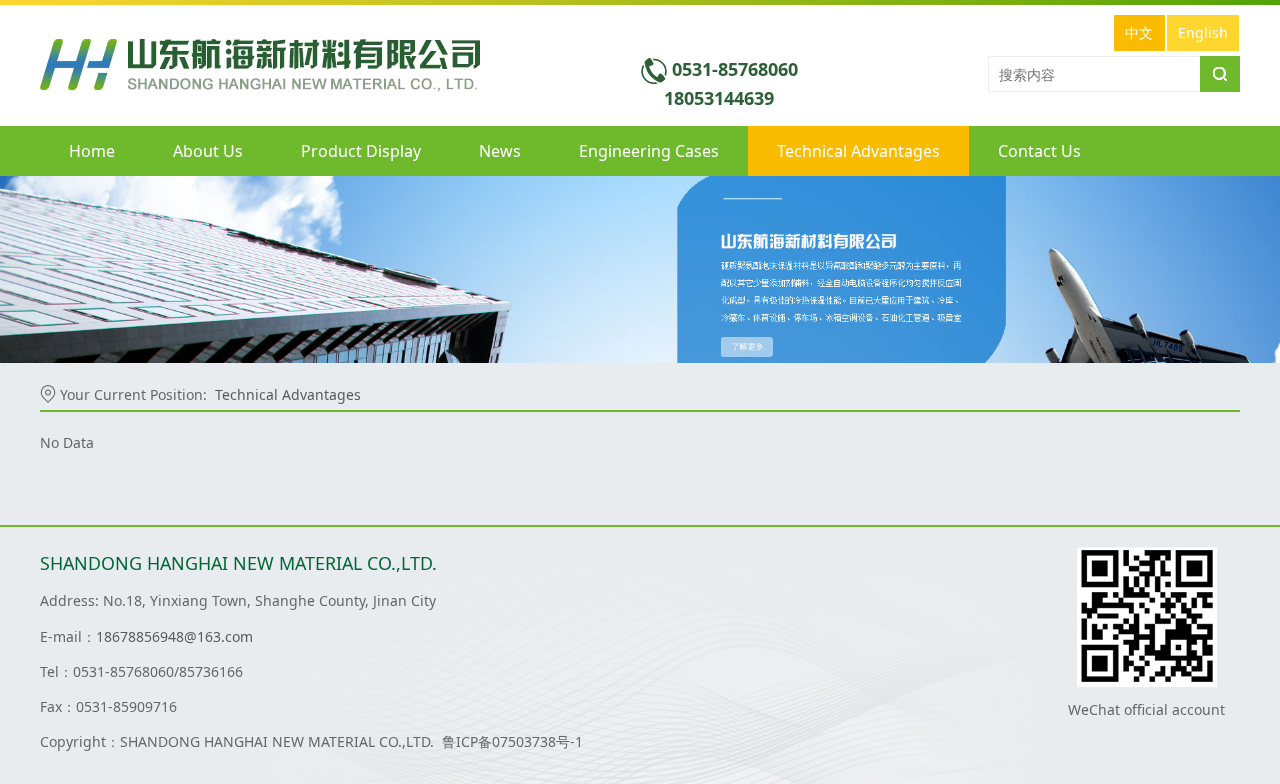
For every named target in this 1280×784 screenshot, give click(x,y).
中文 (1139, 32)
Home (92, 151)
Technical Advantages (858, 151)
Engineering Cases (649, 151)
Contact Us (1039, 151)
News (500, 151)
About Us (208, 151)
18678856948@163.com (174, 636)
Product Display (361, 151)
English (1203, 32)
